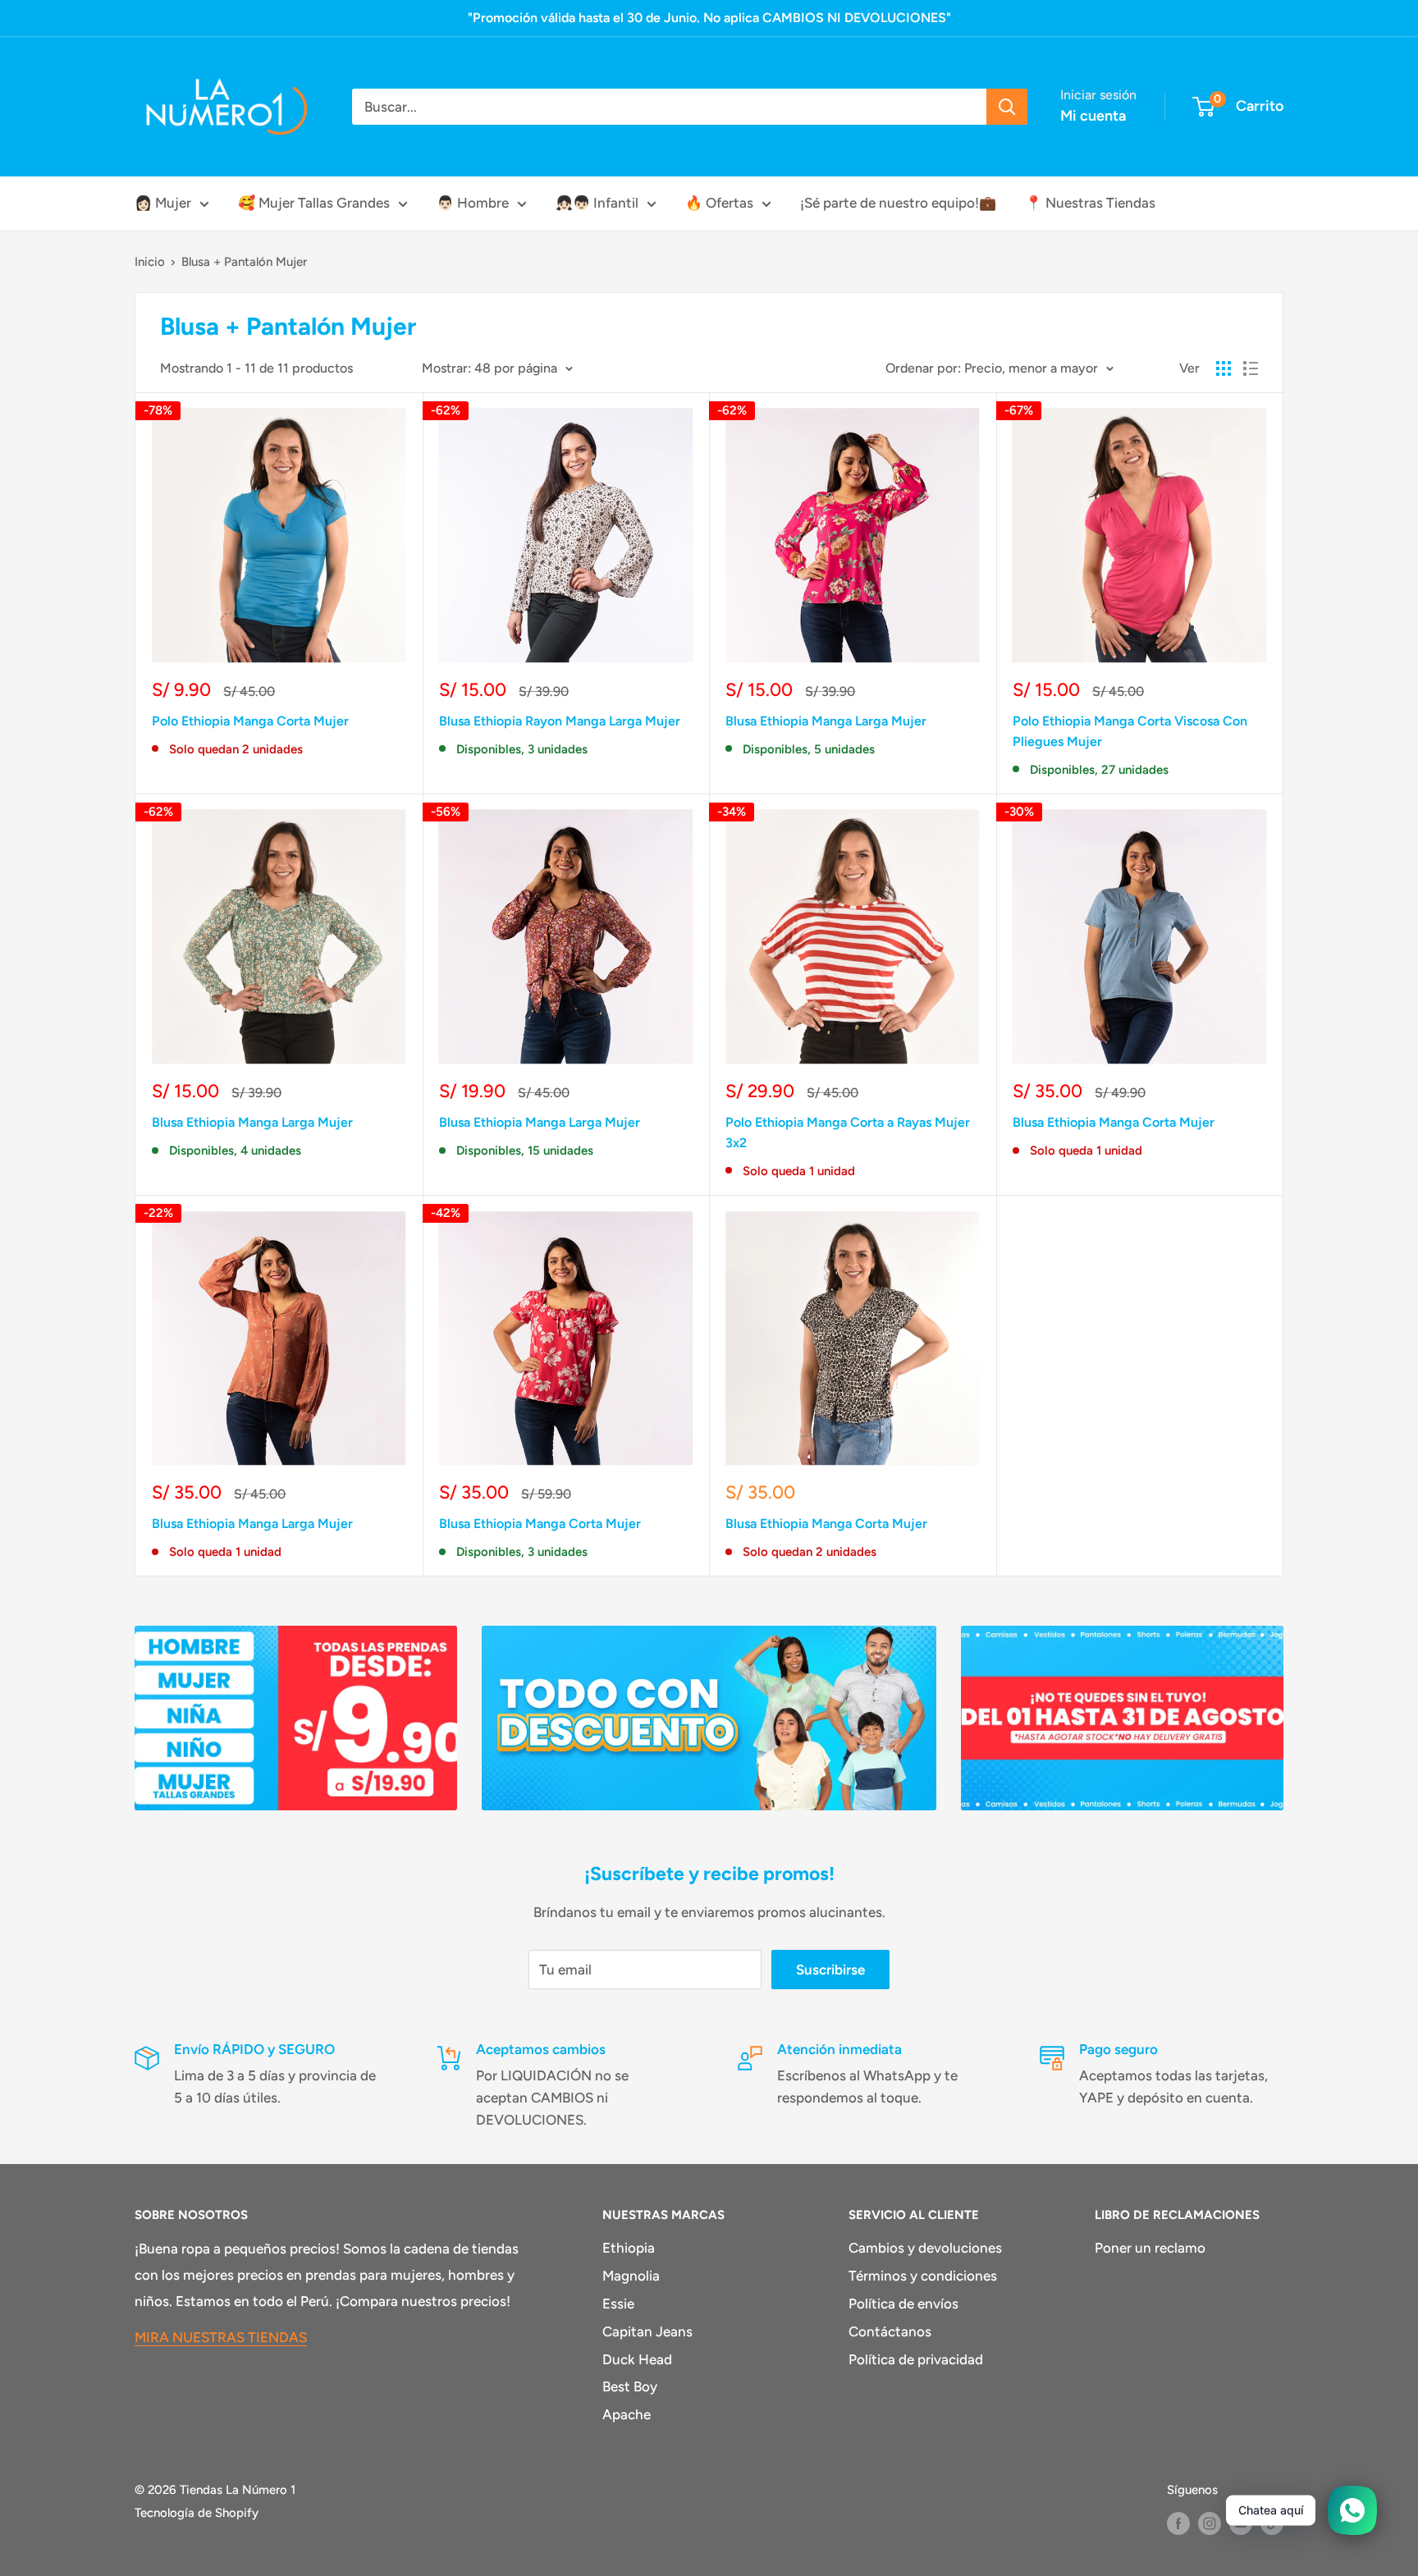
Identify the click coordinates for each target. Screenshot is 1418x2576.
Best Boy (630, 2386)
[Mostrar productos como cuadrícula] (1224, 368)
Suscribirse (830, 1970)
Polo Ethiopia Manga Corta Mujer (250, 721)
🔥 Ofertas (719, 203)
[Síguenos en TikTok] (1272, 2523)
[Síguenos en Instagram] (1210, 2523)
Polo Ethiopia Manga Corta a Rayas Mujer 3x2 (848, 1132)
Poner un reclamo (1150, 2248)
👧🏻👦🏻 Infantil (597, 203)
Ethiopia (629, 2248)
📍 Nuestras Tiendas (1090, 203)
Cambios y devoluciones (925, 2248)
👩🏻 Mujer (163, 203)
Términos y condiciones (923, 2276)
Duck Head (637, 2359)
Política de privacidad (916, 2359)
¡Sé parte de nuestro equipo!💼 (898, 203)
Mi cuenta (1093, 116)
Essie (618, 2304)
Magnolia (631, 2276)
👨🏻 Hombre (473, 203)
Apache (627, 2414)
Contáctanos (890, 2331)
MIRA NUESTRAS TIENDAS (221, 2337)
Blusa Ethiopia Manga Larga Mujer (826, 721)
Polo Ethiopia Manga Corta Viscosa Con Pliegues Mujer (1130, 731)
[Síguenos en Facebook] (1178, 2523)
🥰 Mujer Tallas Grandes (314, 203)
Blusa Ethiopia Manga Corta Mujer (1114, 1122)
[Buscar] (1007, 107)
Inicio (150, 262)
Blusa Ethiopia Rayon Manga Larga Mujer (560, 721)
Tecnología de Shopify (197, 2513)
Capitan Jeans (647, 2331)
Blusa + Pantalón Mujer (244, 262)
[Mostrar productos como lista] (1251, 368)
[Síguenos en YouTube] (1241, 2523)
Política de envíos (903, 2304)
